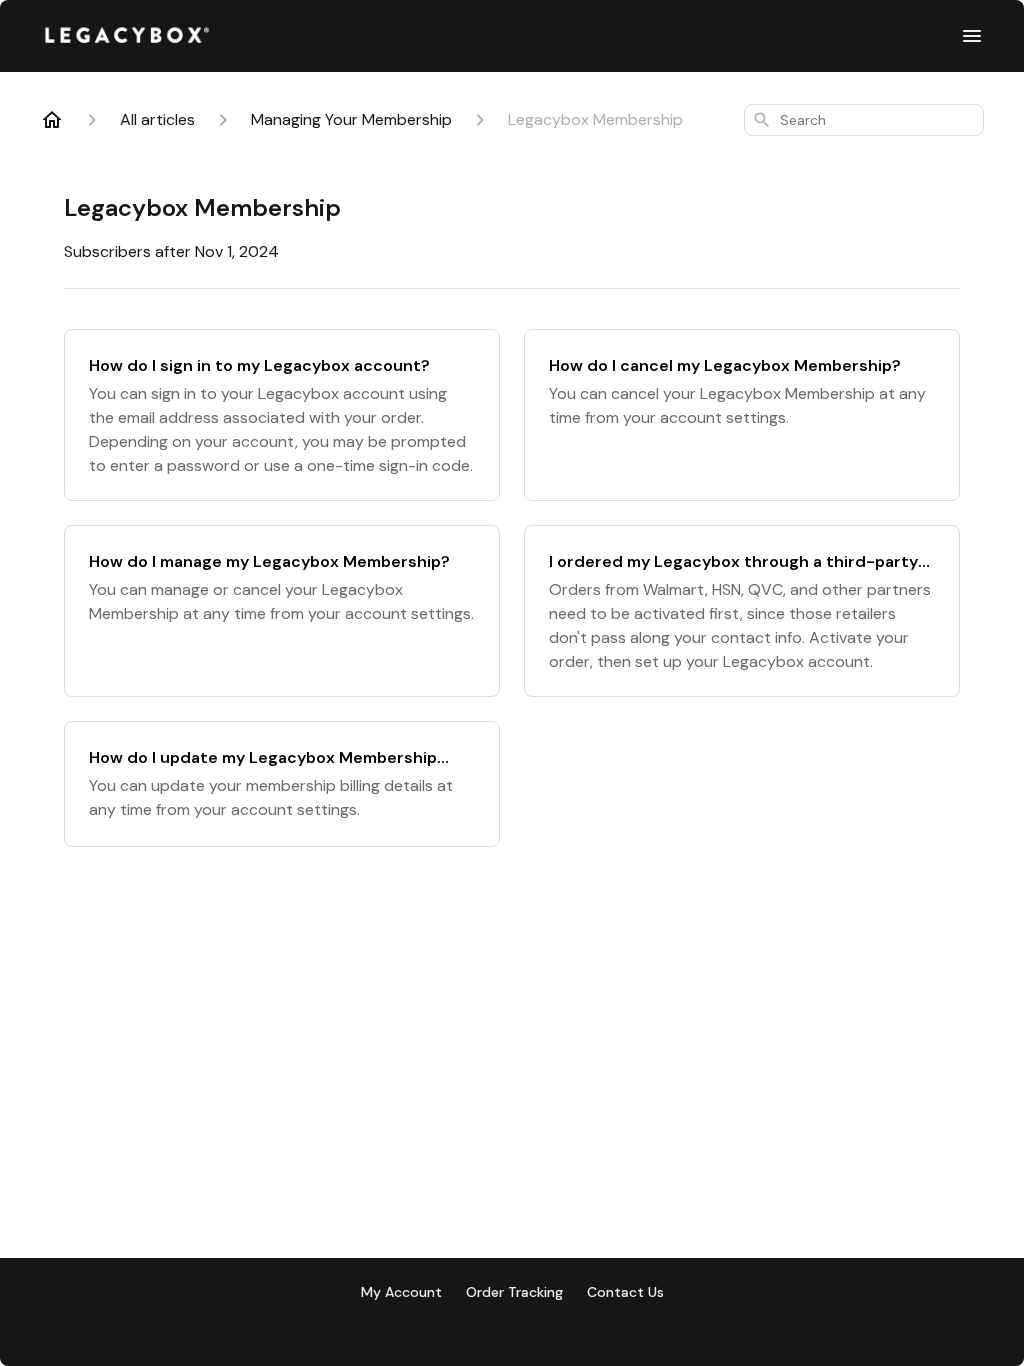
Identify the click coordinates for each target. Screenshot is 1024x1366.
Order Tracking (514, 1292)
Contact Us (625, 1292)
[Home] (52, 120)
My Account (401, 1292)
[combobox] (864, 120)
